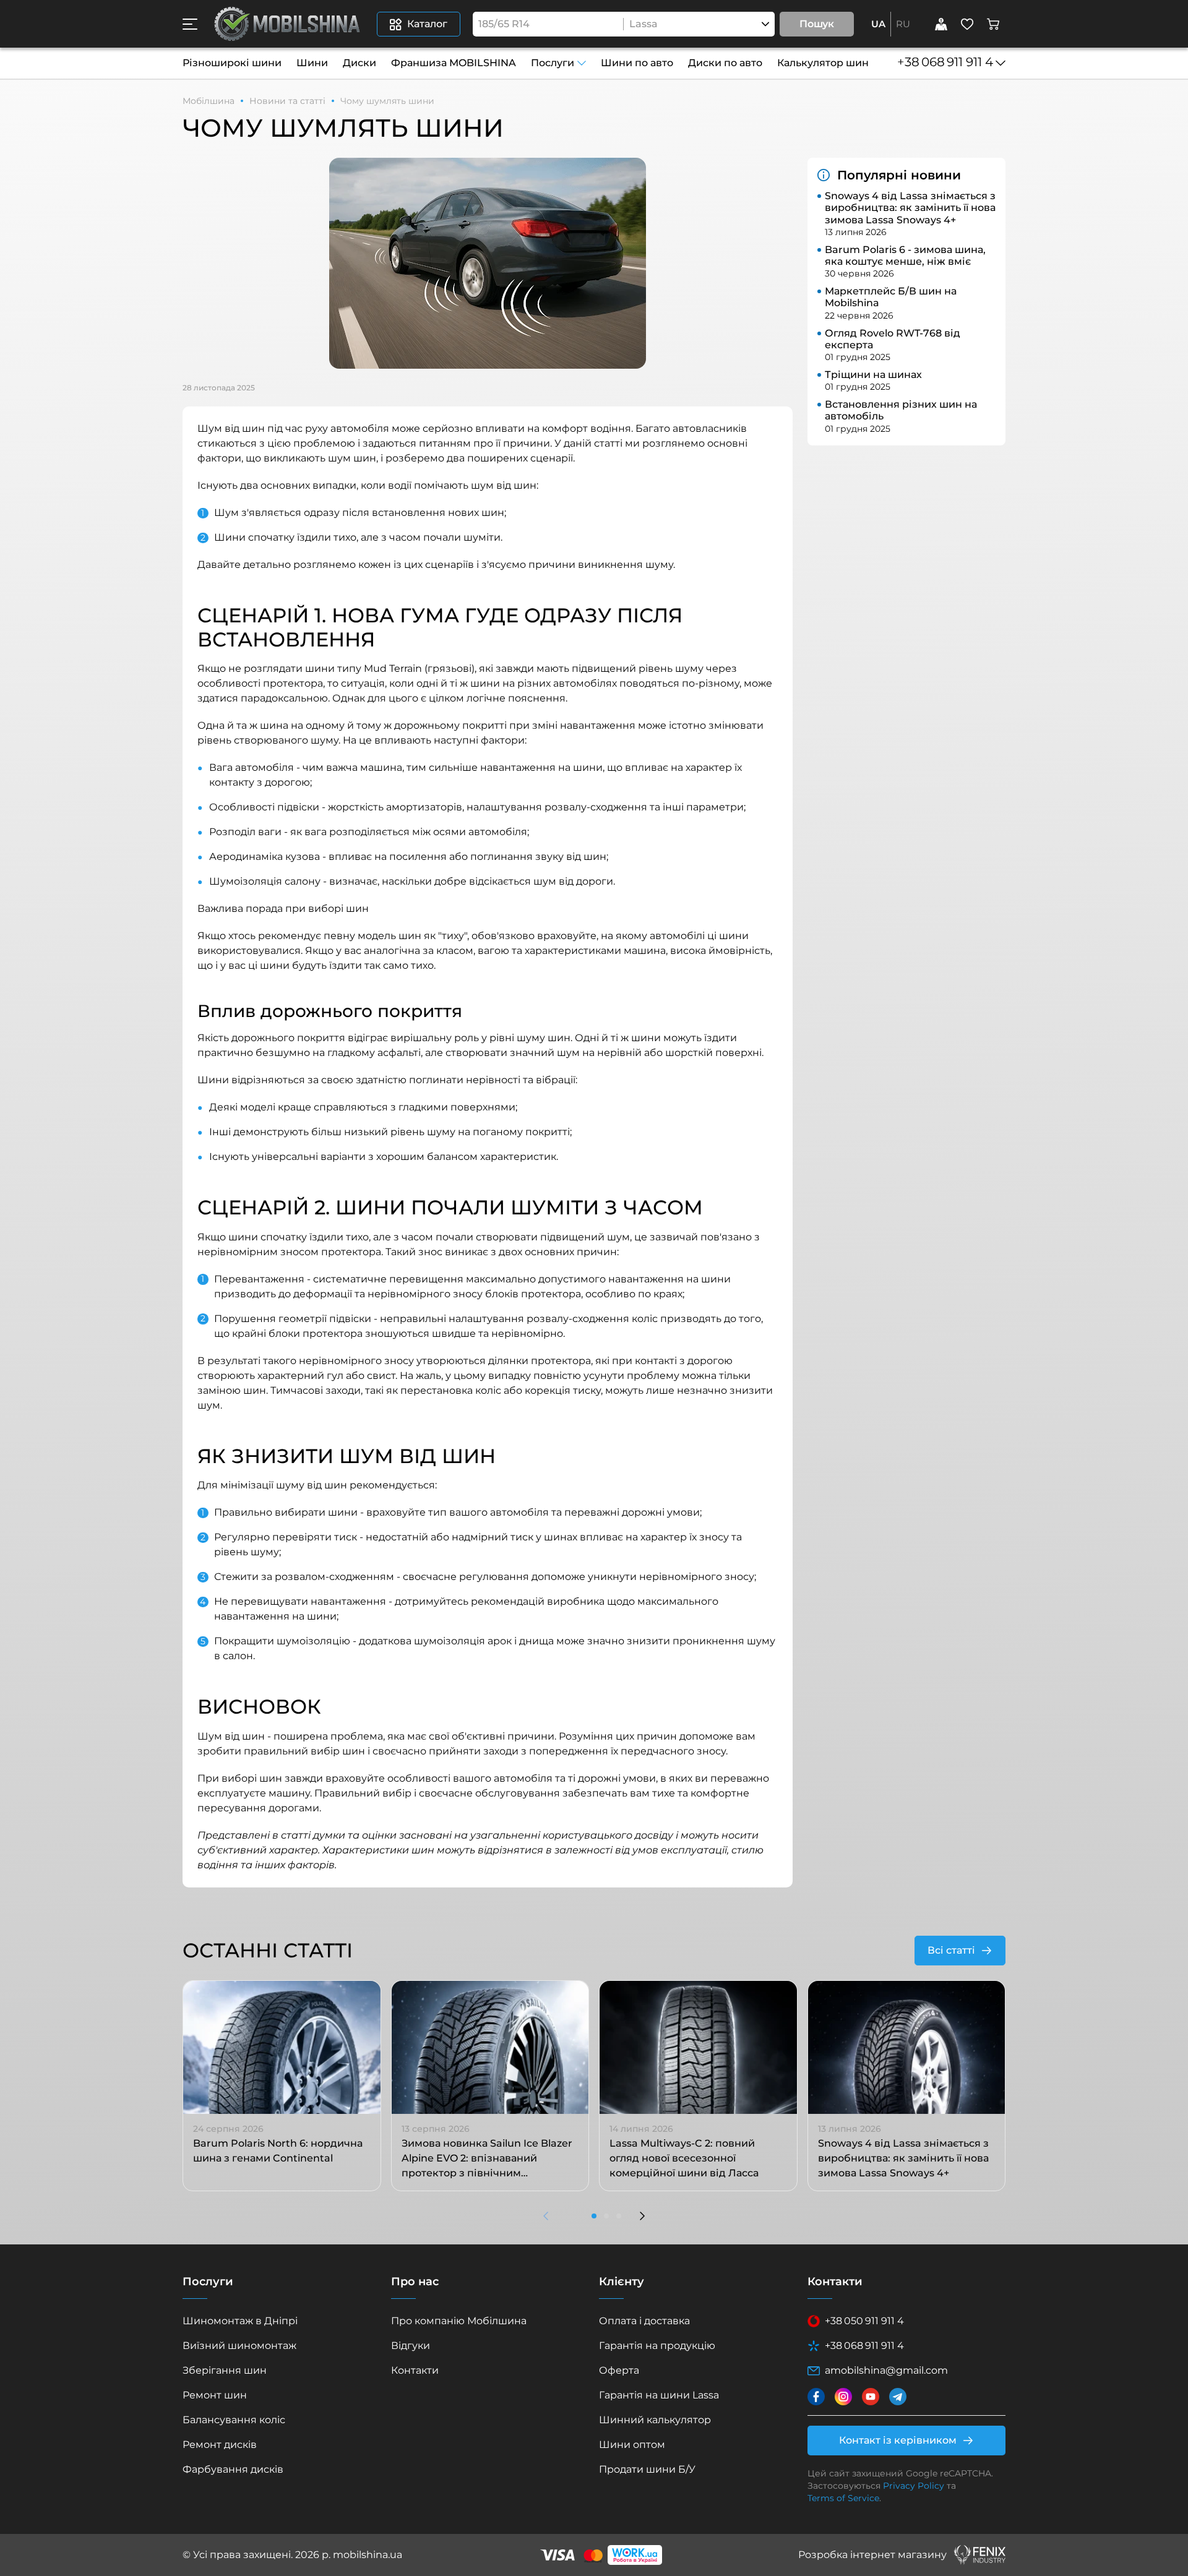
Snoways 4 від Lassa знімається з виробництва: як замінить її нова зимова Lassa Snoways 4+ (910, 208)
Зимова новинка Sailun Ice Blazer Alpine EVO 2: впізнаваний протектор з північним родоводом (487, 2159)
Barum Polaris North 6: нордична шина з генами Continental (278, 2151)
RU (903, 24)
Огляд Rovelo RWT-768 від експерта (893, 339)
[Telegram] (898, 2397)
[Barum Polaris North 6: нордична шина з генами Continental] (282, 2048)
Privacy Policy (914, 2486)
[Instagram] (843, 2397)
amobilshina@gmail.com (886, 2370)
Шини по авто (637, 63)
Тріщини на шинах (873, 375)
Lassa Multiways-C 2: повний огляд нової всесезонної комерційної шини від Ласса (684, 2158)
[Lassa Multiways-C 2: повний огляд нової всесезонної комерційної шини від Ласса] (698, 2048)
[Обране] (967, 24)
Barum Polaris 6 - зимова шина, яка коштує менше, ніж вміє (905, 255)
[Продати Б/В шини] (941, 24)
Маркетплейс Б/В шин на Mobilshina (891, 297)
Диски (359, 63)
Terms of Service (843, 2498)
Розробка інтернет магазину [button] (872, 2555)
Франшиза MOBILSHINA (454, 63)
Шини (312, 63)
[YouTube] (871, 2397)
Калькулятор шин (823, 63)
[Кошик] (993, 24)
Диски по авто (725, 63)
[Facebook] (816, 2397)
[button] (190, 24)
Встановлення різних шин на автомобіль (901, 410)
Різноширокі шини (232, 63)
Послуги (553, 63)
